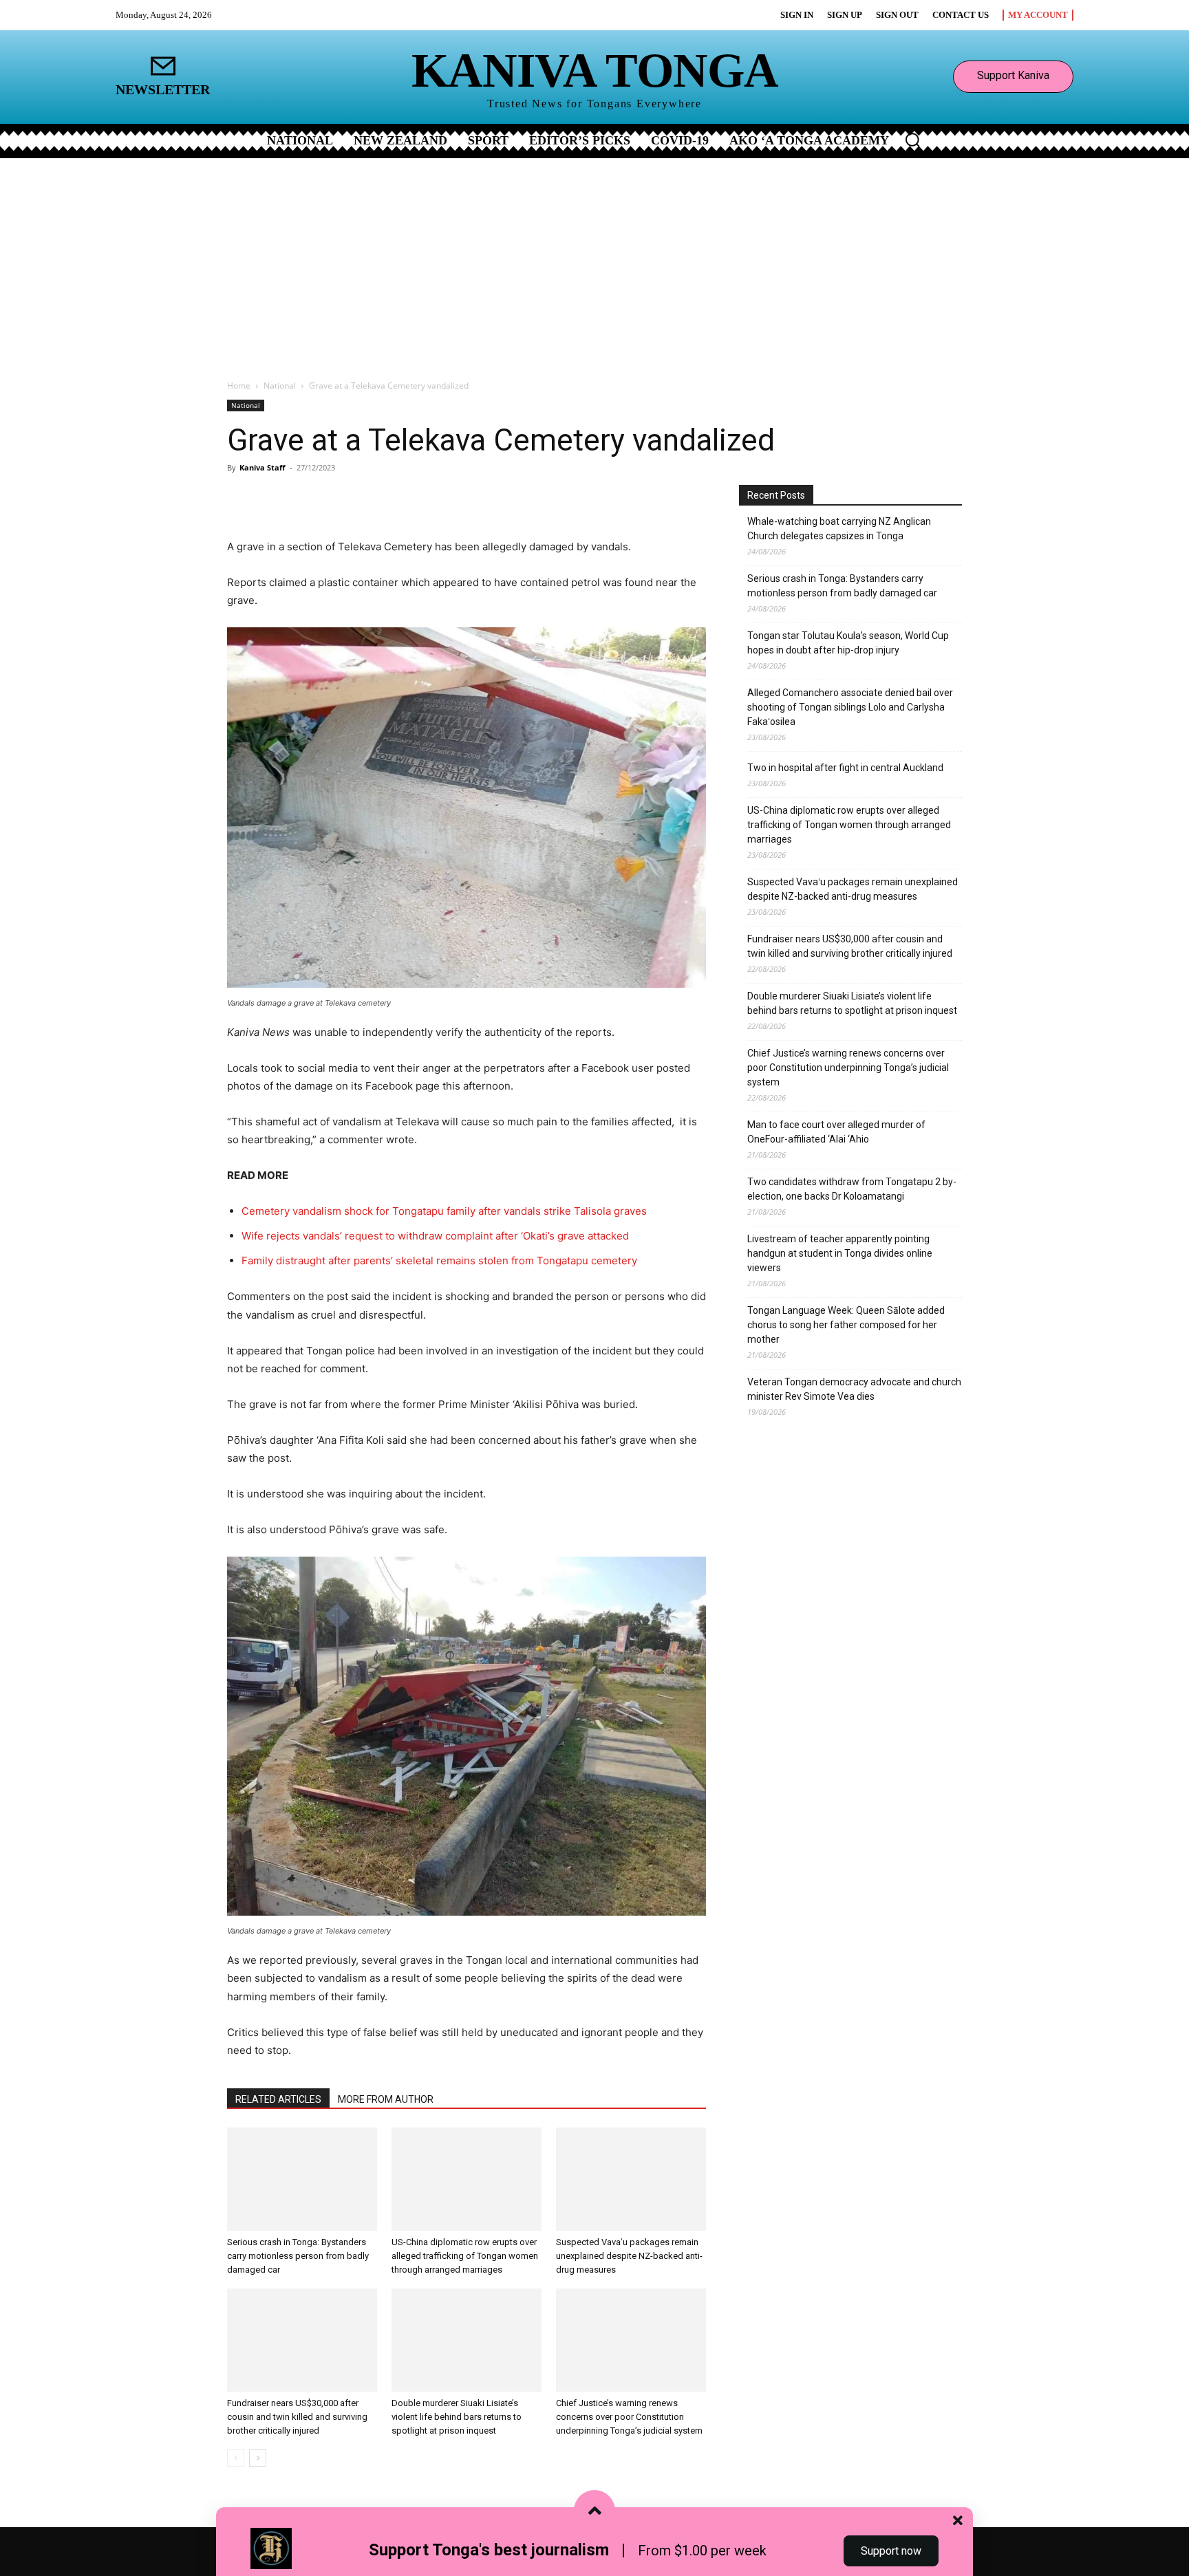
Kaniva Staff (263, 467)
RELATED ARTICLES (278, 2099)
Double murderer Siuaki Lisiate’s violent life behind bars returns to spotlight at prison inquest (457, 2417)
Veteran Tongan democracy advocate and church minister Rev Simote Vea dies (854, 1389)
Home (239, 386)
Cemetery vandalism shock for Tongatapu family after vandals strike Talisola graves (444, 1211)
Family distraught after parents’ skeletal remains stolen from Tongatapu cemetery (439, 1260)
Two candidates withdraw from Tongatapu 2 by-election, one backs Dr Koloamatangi (852, 1189)
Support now (891, 2551)
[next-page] (258, 2458)
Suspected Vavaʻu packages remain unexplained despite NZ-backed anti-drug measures (629, 2256)
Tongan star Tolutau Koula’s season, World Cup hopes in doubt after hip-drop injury (848, 643)
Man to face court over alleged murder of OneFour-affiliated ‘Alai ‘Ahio (836, 1132)
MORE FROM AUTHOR (386, 2099)
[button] (912, 140)
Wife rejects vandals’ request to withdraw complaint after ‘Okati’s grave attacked (435, 1236)
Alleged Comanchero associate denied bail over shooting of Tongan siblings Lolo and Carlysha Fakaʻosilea (850, 707)
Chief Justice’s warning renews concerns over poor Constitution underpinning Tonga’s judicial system (629, 2417)
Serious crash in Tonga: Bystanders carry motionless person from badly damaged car (298, 2256)
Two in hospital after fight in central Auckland (845, 768)
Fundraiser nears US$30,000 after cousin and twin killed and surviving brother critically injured (297, 2417)
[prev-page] (236, 2458)
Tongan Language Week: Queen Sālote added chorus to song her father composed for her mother (846, 1325)
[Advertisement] (594, 261)
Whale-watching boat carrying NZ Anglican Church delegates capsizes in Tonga (839, 529)
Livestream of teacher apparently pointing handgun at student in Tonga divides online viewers (840, 1253)
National (280, 386)
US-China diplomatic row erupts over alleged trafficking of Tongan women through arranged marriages (465, 2256)
